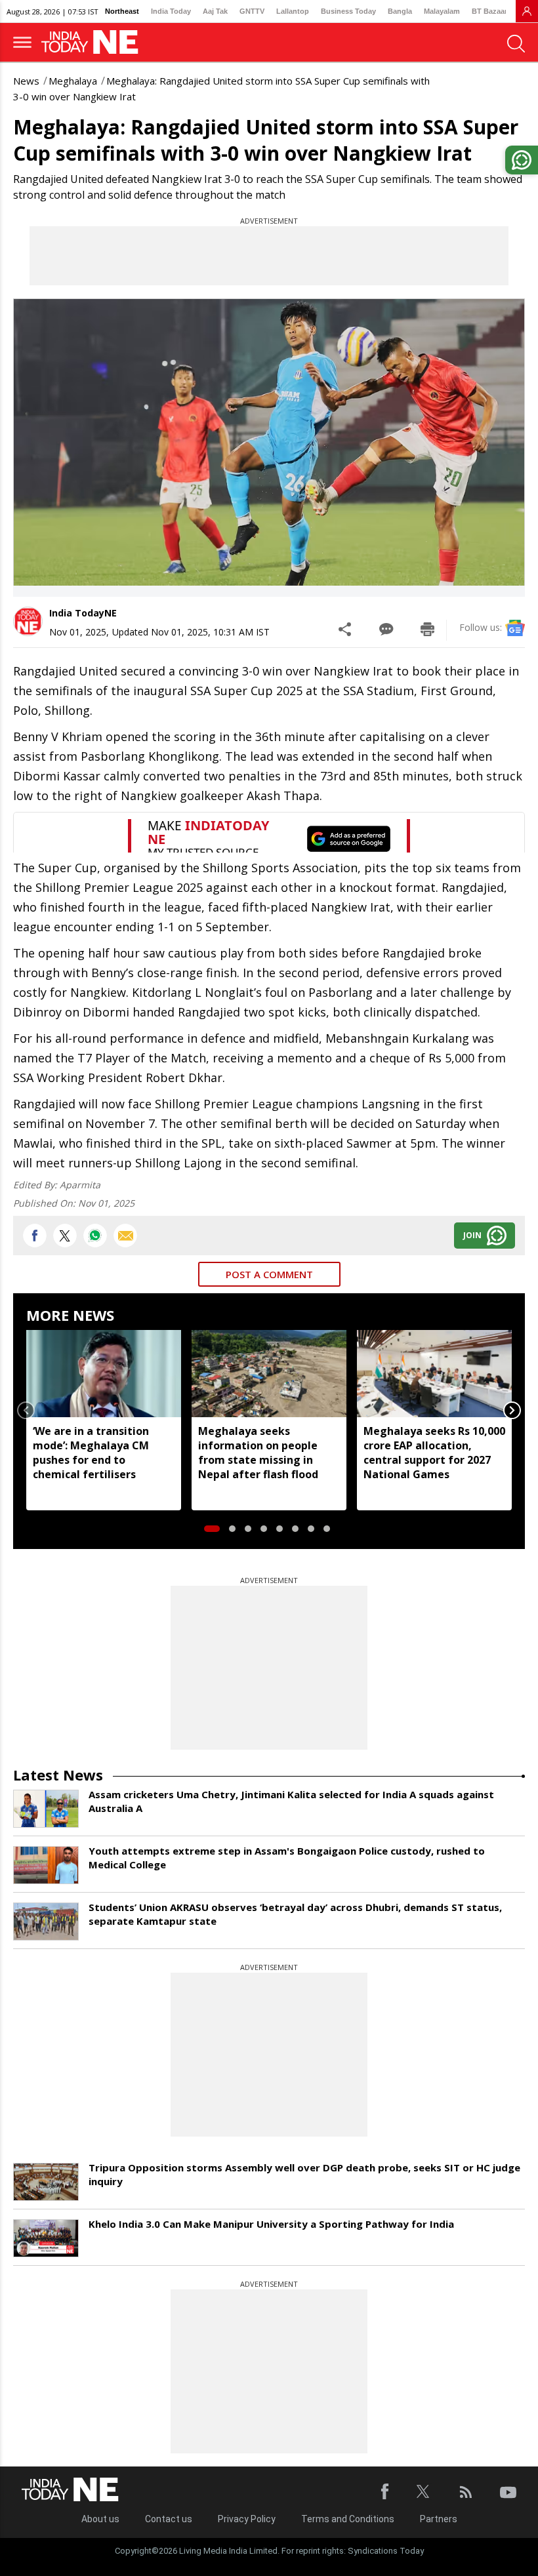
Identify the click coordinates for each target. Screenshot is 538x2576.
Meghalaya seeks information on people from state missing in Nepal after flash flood (258, 1453)
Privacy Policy (247, 2519)
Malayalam (442, 11)
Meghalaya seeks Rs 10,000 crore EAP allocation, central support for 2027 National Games (434, 1453)
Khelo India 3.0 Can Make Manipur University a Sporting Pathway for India (271, 2224)
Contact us (169, 2519)
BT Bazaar (489, 11)
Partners (439, 2519)
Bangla (400, 11)
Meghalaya (73, 81)
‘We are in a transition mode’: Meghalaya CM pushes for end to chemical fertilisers (91, 1453)
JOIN (472, 1235)
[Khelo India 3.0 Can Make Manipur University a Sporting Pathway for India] (46, 2238)
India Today (171, 11)
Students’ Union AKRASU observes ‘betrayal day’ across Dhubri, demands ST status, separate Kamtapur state (295, 1914)
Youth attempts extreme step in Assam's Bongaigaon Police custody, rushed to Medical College (287, 1858)
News (26, 81)
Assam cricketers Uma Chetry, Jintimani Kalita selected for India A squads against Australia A (291, 1801)
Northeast (122, 11)
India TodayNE (83, 613)
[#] (95, 1236)
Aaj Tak (215, 11)
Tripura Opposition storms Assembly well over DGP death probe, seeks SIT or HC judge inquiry (304, 2174)
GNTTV (252, 11)
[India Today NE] (94, 42)
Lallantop (293, 11)
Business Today (348, 11)
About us (100, 2519)
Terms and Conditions (348, 2519)
